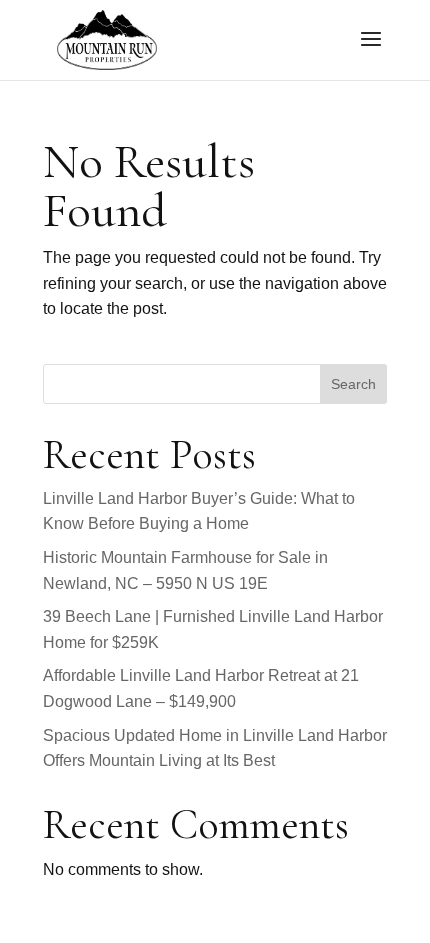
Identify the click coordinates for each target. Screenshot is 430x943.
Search (353, 384)
